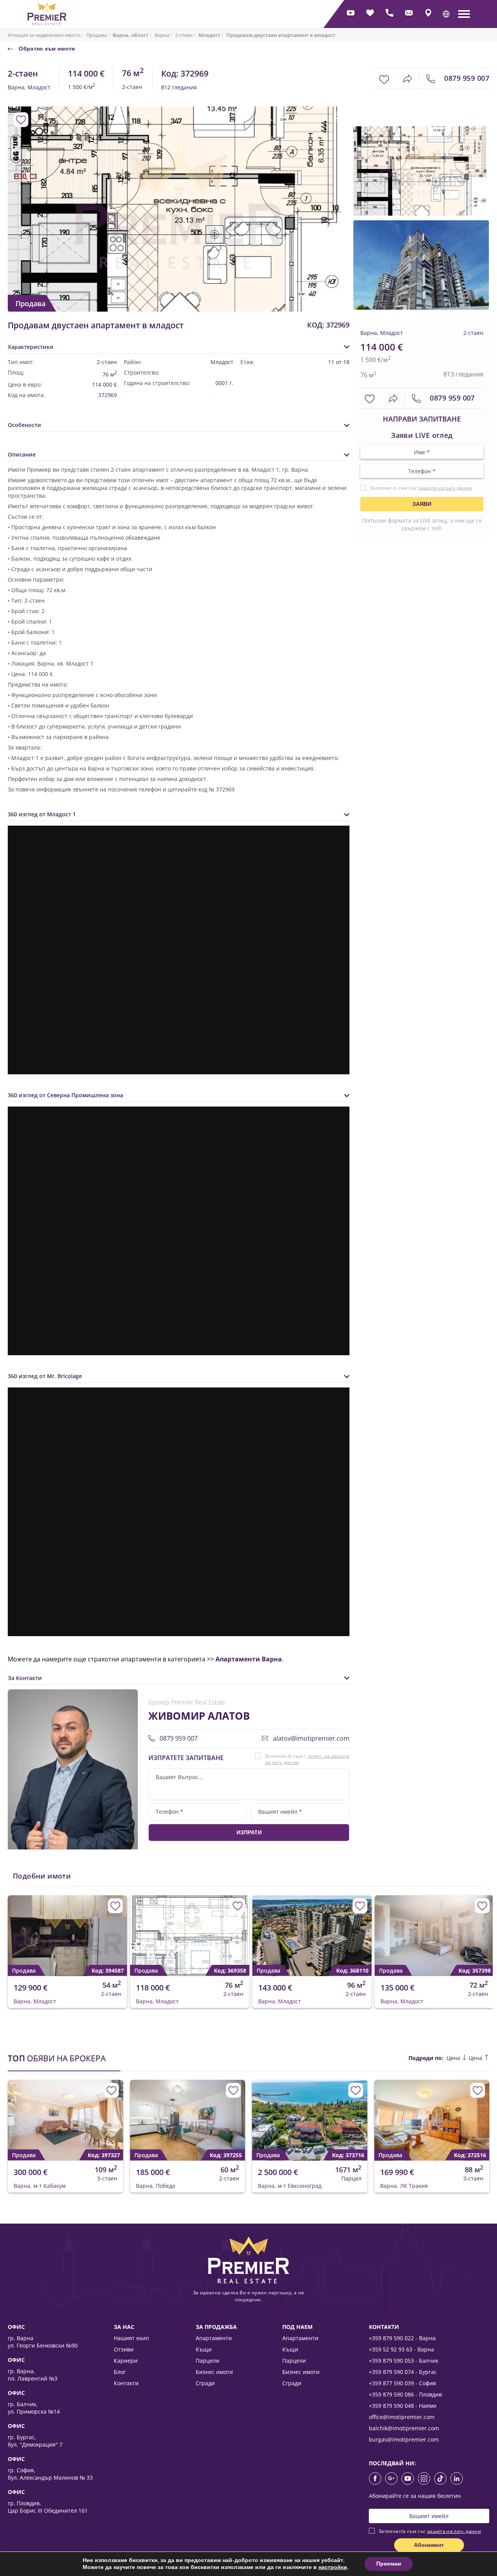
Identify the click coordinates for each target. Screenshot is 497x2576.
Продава (96, 35)
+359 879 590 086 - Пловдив (405, 2394)
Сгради (205, 2383)
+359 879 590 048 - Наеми (403, 2406)
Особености (24, 425)
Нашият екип (131, 2338)
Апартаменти (214, 2338)
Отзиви (124, 2349)
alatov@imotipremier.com (310, 1738)
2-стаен (184, 35)
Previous (13, 193)
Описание (22, 454)
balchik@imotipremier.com (404, 2428)
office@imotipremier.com (402, 2417)
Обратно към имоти (46, 49)
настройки (333, 2567)
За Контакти (25, 1678)
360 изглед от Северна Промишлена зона (65, 1095)
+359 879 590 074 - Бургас (403, 2372)
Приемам (389, 2564)
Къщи (204, 2349)
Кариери (126, 2361)
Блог (120, 2372)
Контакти (126, 2383)
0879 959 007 (466, 78)
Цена (454, 2058)
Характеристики (31, 347)
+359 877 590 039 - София (402, 2383)
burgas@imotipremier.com (404, 2439)
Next (334, 193)
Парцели (208, 2361)
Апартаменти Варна (249, 1659)
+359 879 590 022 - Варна (402, 2338)
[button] (446, 14)
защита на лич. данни (446, 488)
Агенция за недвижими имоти (44, 35)
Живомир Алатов (199, 1716)
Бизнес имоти (214, 2372)
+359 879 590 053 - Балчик (404, 2361)
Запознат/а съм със (421, 488)
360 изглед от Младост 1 (42, 814)
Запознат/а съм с (307, 1759)
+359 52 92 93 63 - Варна (401, 2349)
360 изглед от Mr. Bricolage (45, 1376)
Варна (162, 35)
